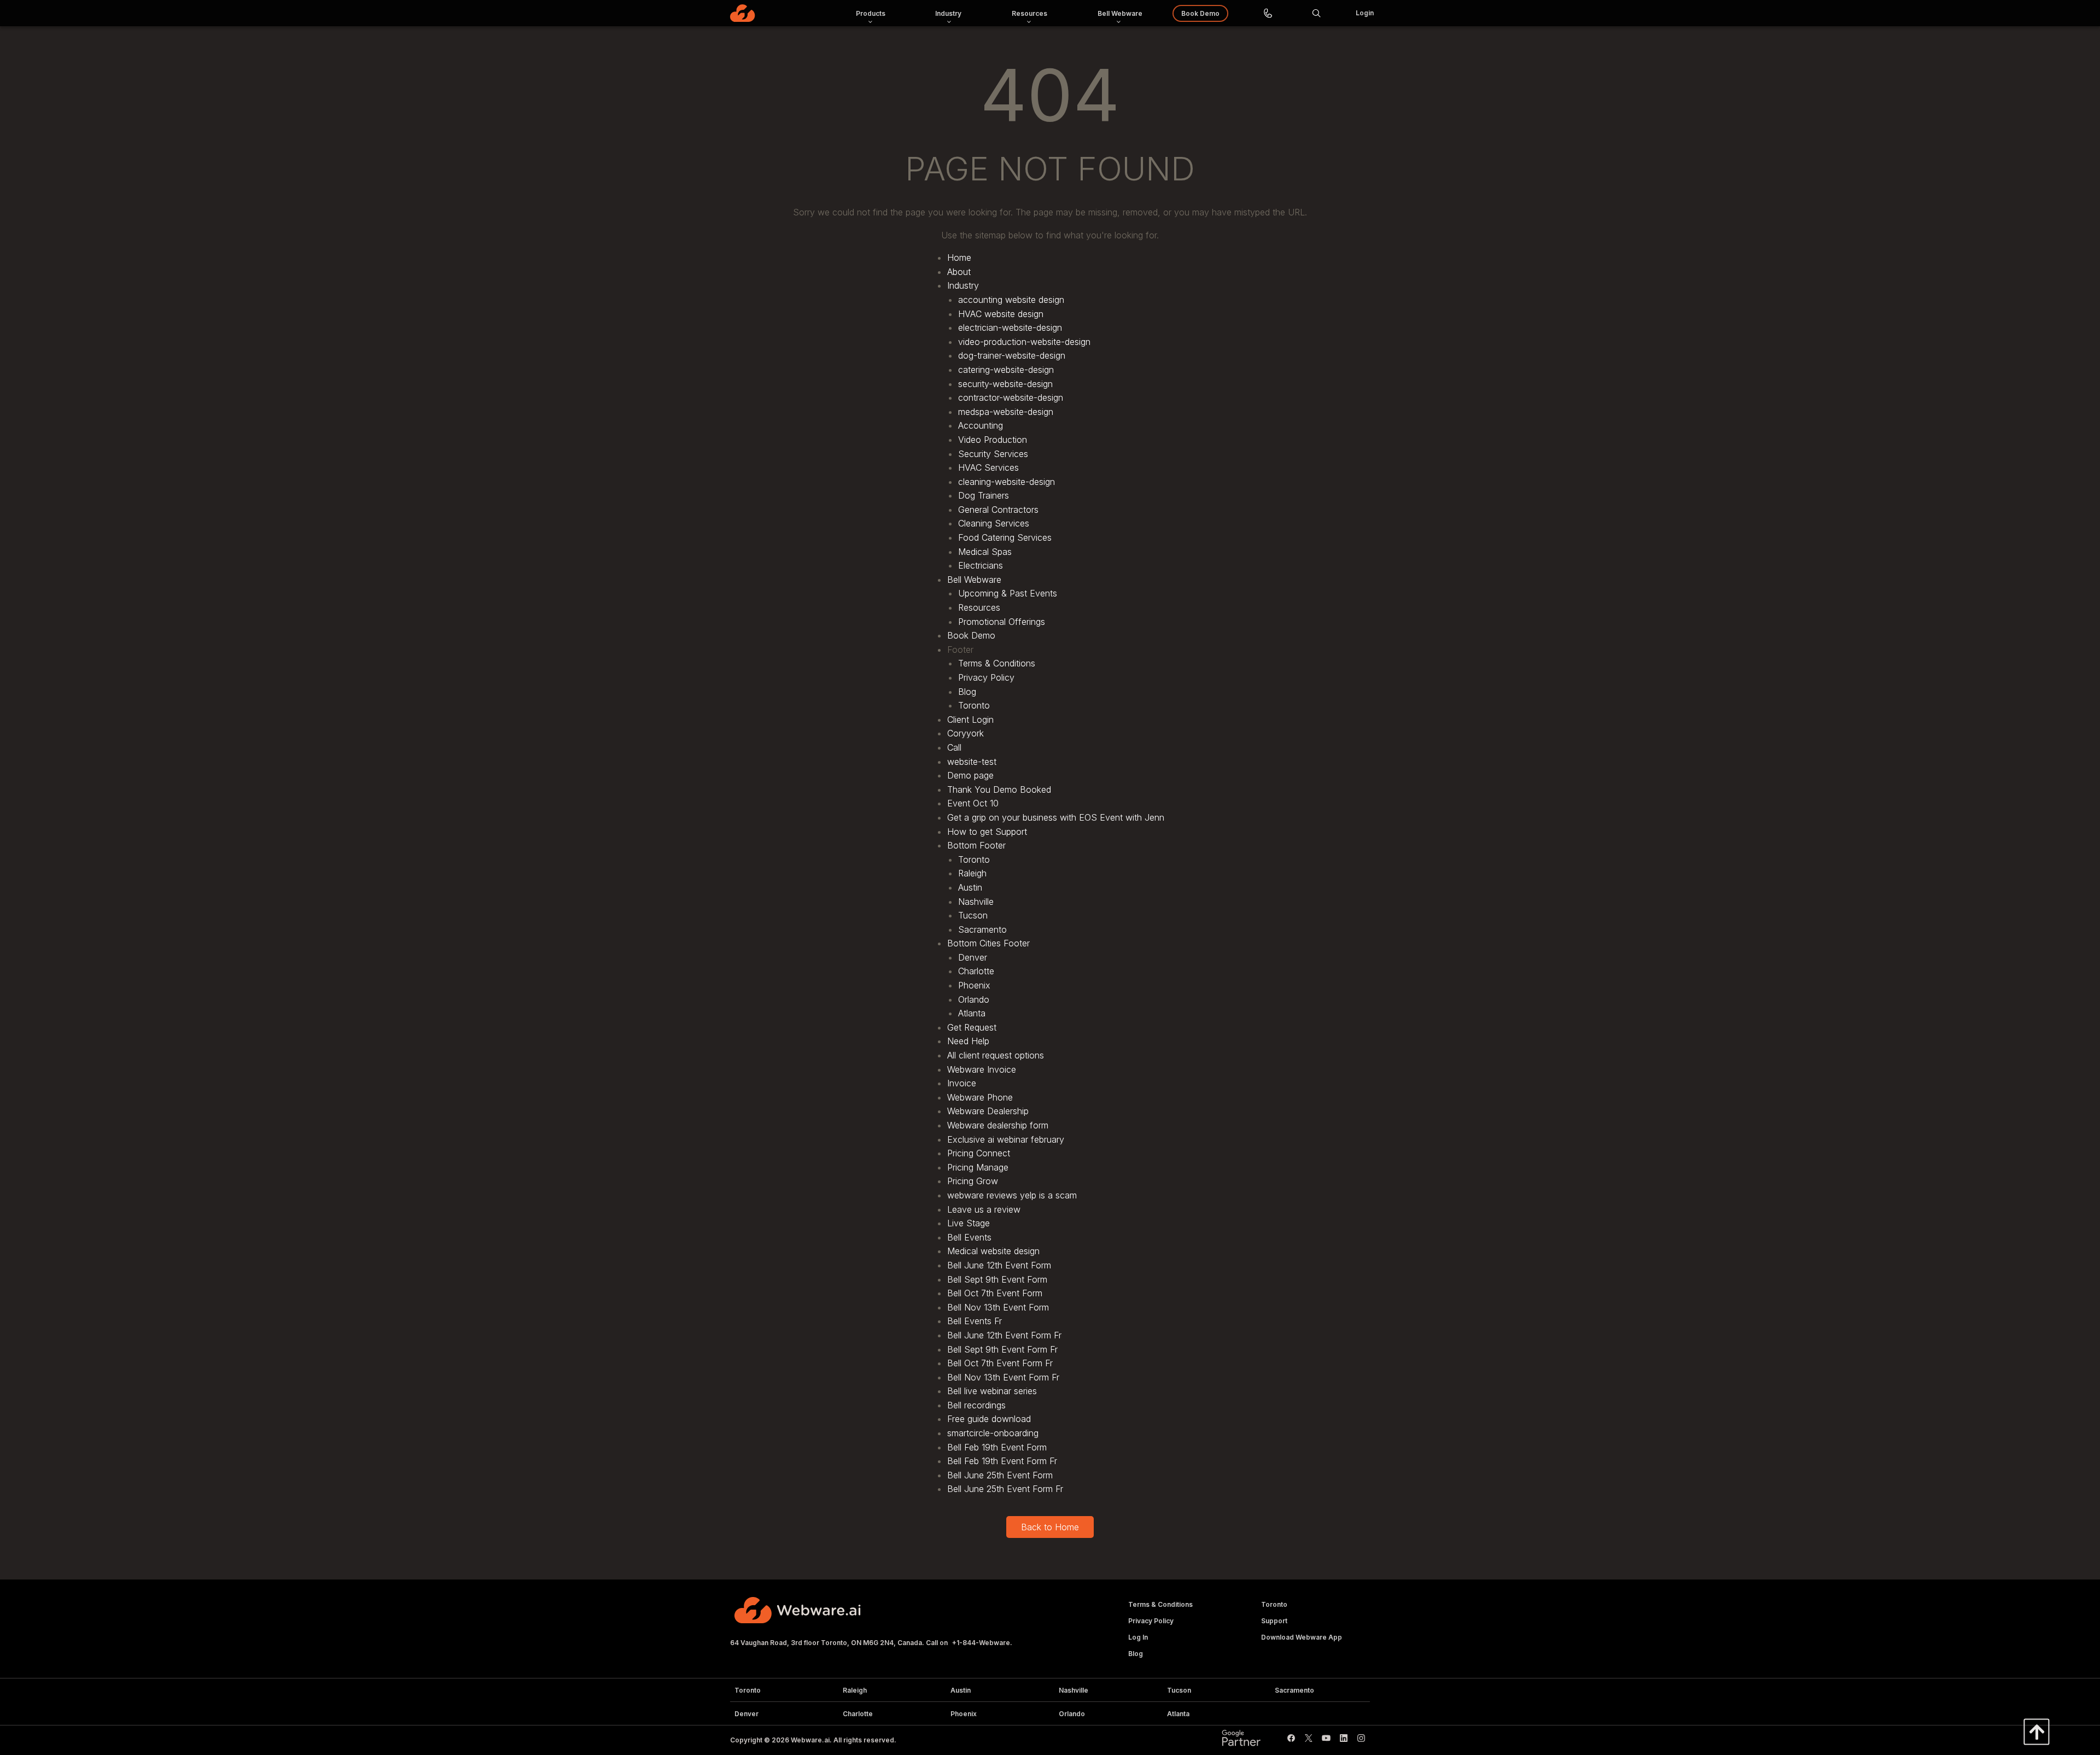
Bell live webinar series (992, 1391)
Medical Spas (985, 552)
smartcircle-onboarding (993, 1433)
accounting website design (1011, 300)
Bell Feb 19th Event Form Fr (1002, 1461)
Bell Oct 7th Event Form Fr (1000, 1363)
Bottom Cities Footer (988, 943)
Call (954, 747)
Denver (973, 957)
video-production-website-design (1024, 342)
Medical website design (993, 1251)
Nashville (976, 902)
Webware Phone (980, 1097)
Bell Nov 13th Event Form (998, 1307)
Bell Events (969, 1237)
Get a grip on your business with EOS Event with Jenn (1056, 817)
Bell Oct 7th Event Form (995, 1293)
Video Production (993, 440)
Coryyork (966, 733)
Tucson (973, 915)
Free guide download (989, 1419)
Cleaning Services (994, 523)
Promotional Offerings (1002, 622)
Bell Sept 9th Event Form (997, 1279)
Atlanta (972, 1013)
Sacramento (982, 929)
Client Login (970, 719)
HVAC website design (1001, 314)
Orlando (974, 999)
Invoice (962, 1083)
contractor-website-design (1011, 397)
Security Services (993, 454)
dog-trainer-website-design (1012, 355)
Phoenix (974, 985)
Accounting (981, 425)
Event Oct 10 (973, 803)
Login (1365, 13)
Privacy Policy (986, 677)
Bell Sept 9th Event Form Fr (1002, 1349)
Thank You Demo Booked (999, 789)
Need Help (968, 1041)
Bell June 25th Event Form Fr (1005, 1489)
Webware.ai (810, 1740)
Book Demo (971, 635)
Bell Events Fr (975, 1321)
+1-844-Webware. (982, 1643)
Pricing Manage (978, 1167)
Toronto (974, 705)
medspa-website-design (1006, 412)
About (959, 272)
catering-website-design (1006, 370)
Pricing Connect (979, 1153)
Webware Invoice (982, 1069)
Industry (963, 285)
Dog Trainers (984, 495)
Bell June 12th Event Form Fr (1004, 1335)
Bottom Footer (976, 845)
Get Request (972, 1027)
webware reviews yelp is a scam (1012, 1195)
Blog (967, 692)
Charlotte (976, 971)
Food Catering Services (1005, 537)
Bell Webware (974, 580)
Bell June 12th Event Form (999, 1265)
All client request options (996, 1055)
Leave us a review (984, 1209)
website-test (972, 762)
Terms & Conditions (997, 663)
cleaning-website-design (1007, 482)
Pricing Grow (973, 1181)
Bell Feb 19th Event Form (997, 1447)
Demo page (970, 775)
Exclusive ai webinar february (1006, 1139)
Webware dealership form (998, 1125)
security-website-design (1005, 384)
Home (959, 258)
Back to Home (1050, 1527)
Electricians (981, 565)
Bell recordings (976, 1405)
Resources (979, 607)
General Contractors (998, 510)
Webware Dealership (988, 1111)
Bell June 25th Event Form (1000, 1475)
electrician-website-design (1010, 327)
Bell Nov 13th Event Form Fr (1003, 1377)
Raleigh (972, 873)
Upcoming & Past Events (1008, 593)
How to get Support (987, 832)
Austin (970, 887)
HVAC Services (988, 467)
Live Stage (969, 1223)
